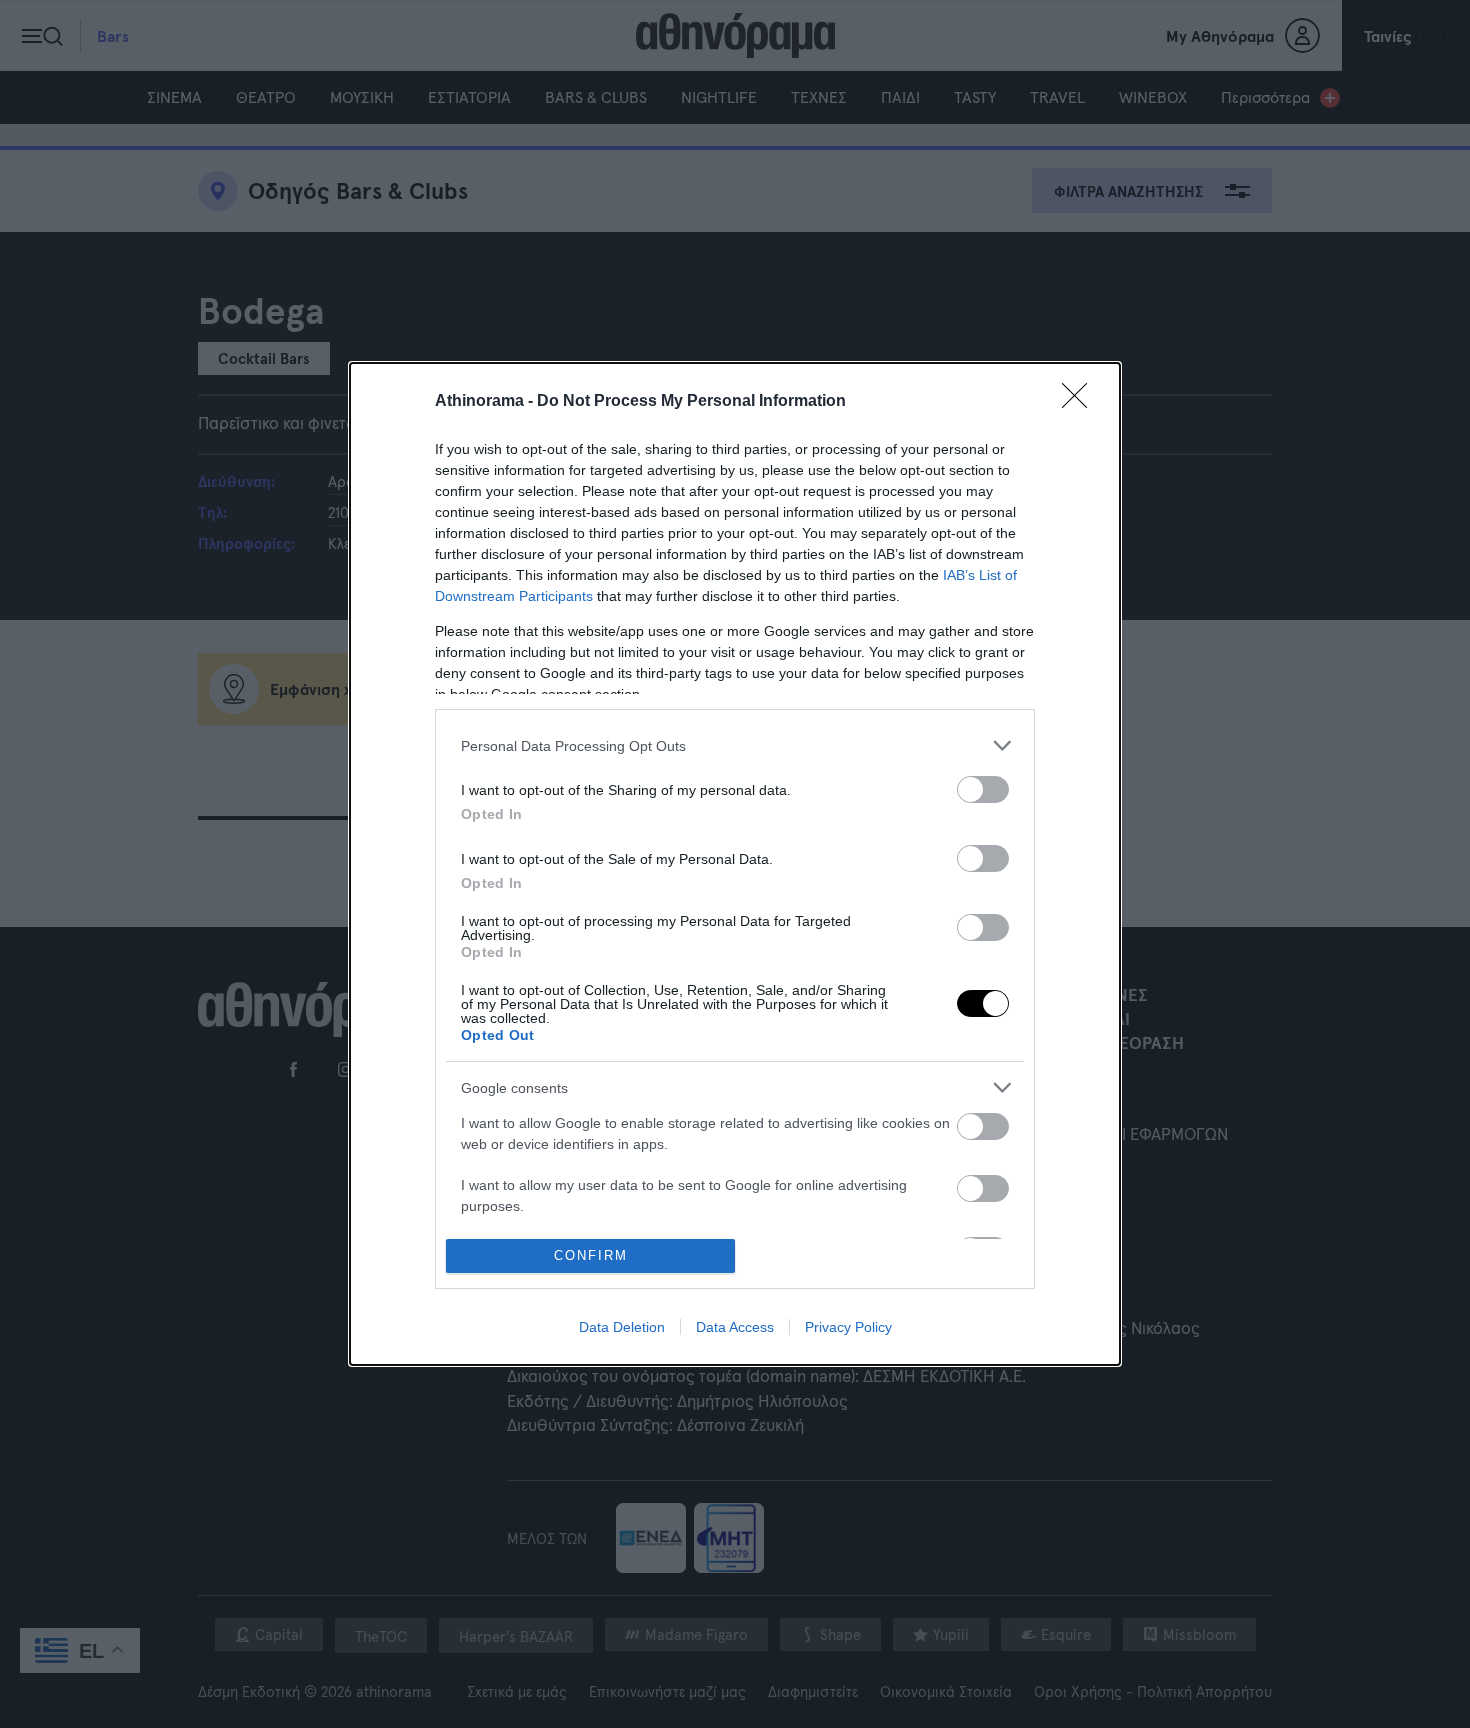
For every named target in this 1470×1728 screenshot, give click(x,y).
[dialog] (735, 863)
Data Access (735, 1327)
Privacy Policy (848, 1327)
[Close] (1081, 402)
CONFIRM (591, 1255)
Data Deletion (622, 1327)
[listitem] (735, 745)
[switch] (983, 789)
